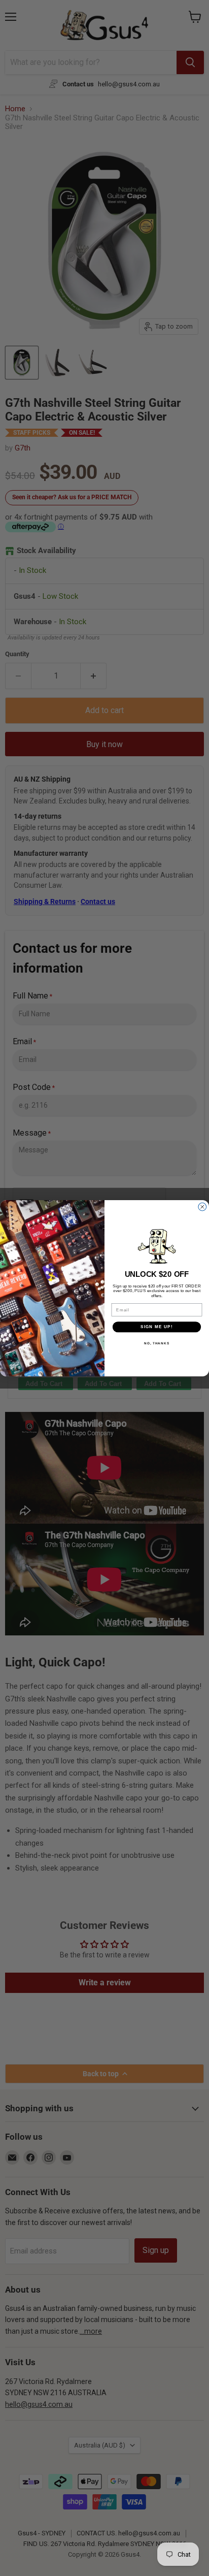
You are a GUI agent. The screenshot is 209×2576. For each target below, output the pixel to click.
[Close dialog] (202, 1207)
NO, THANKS (157, 1343)
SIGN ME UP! (157, 1327)
